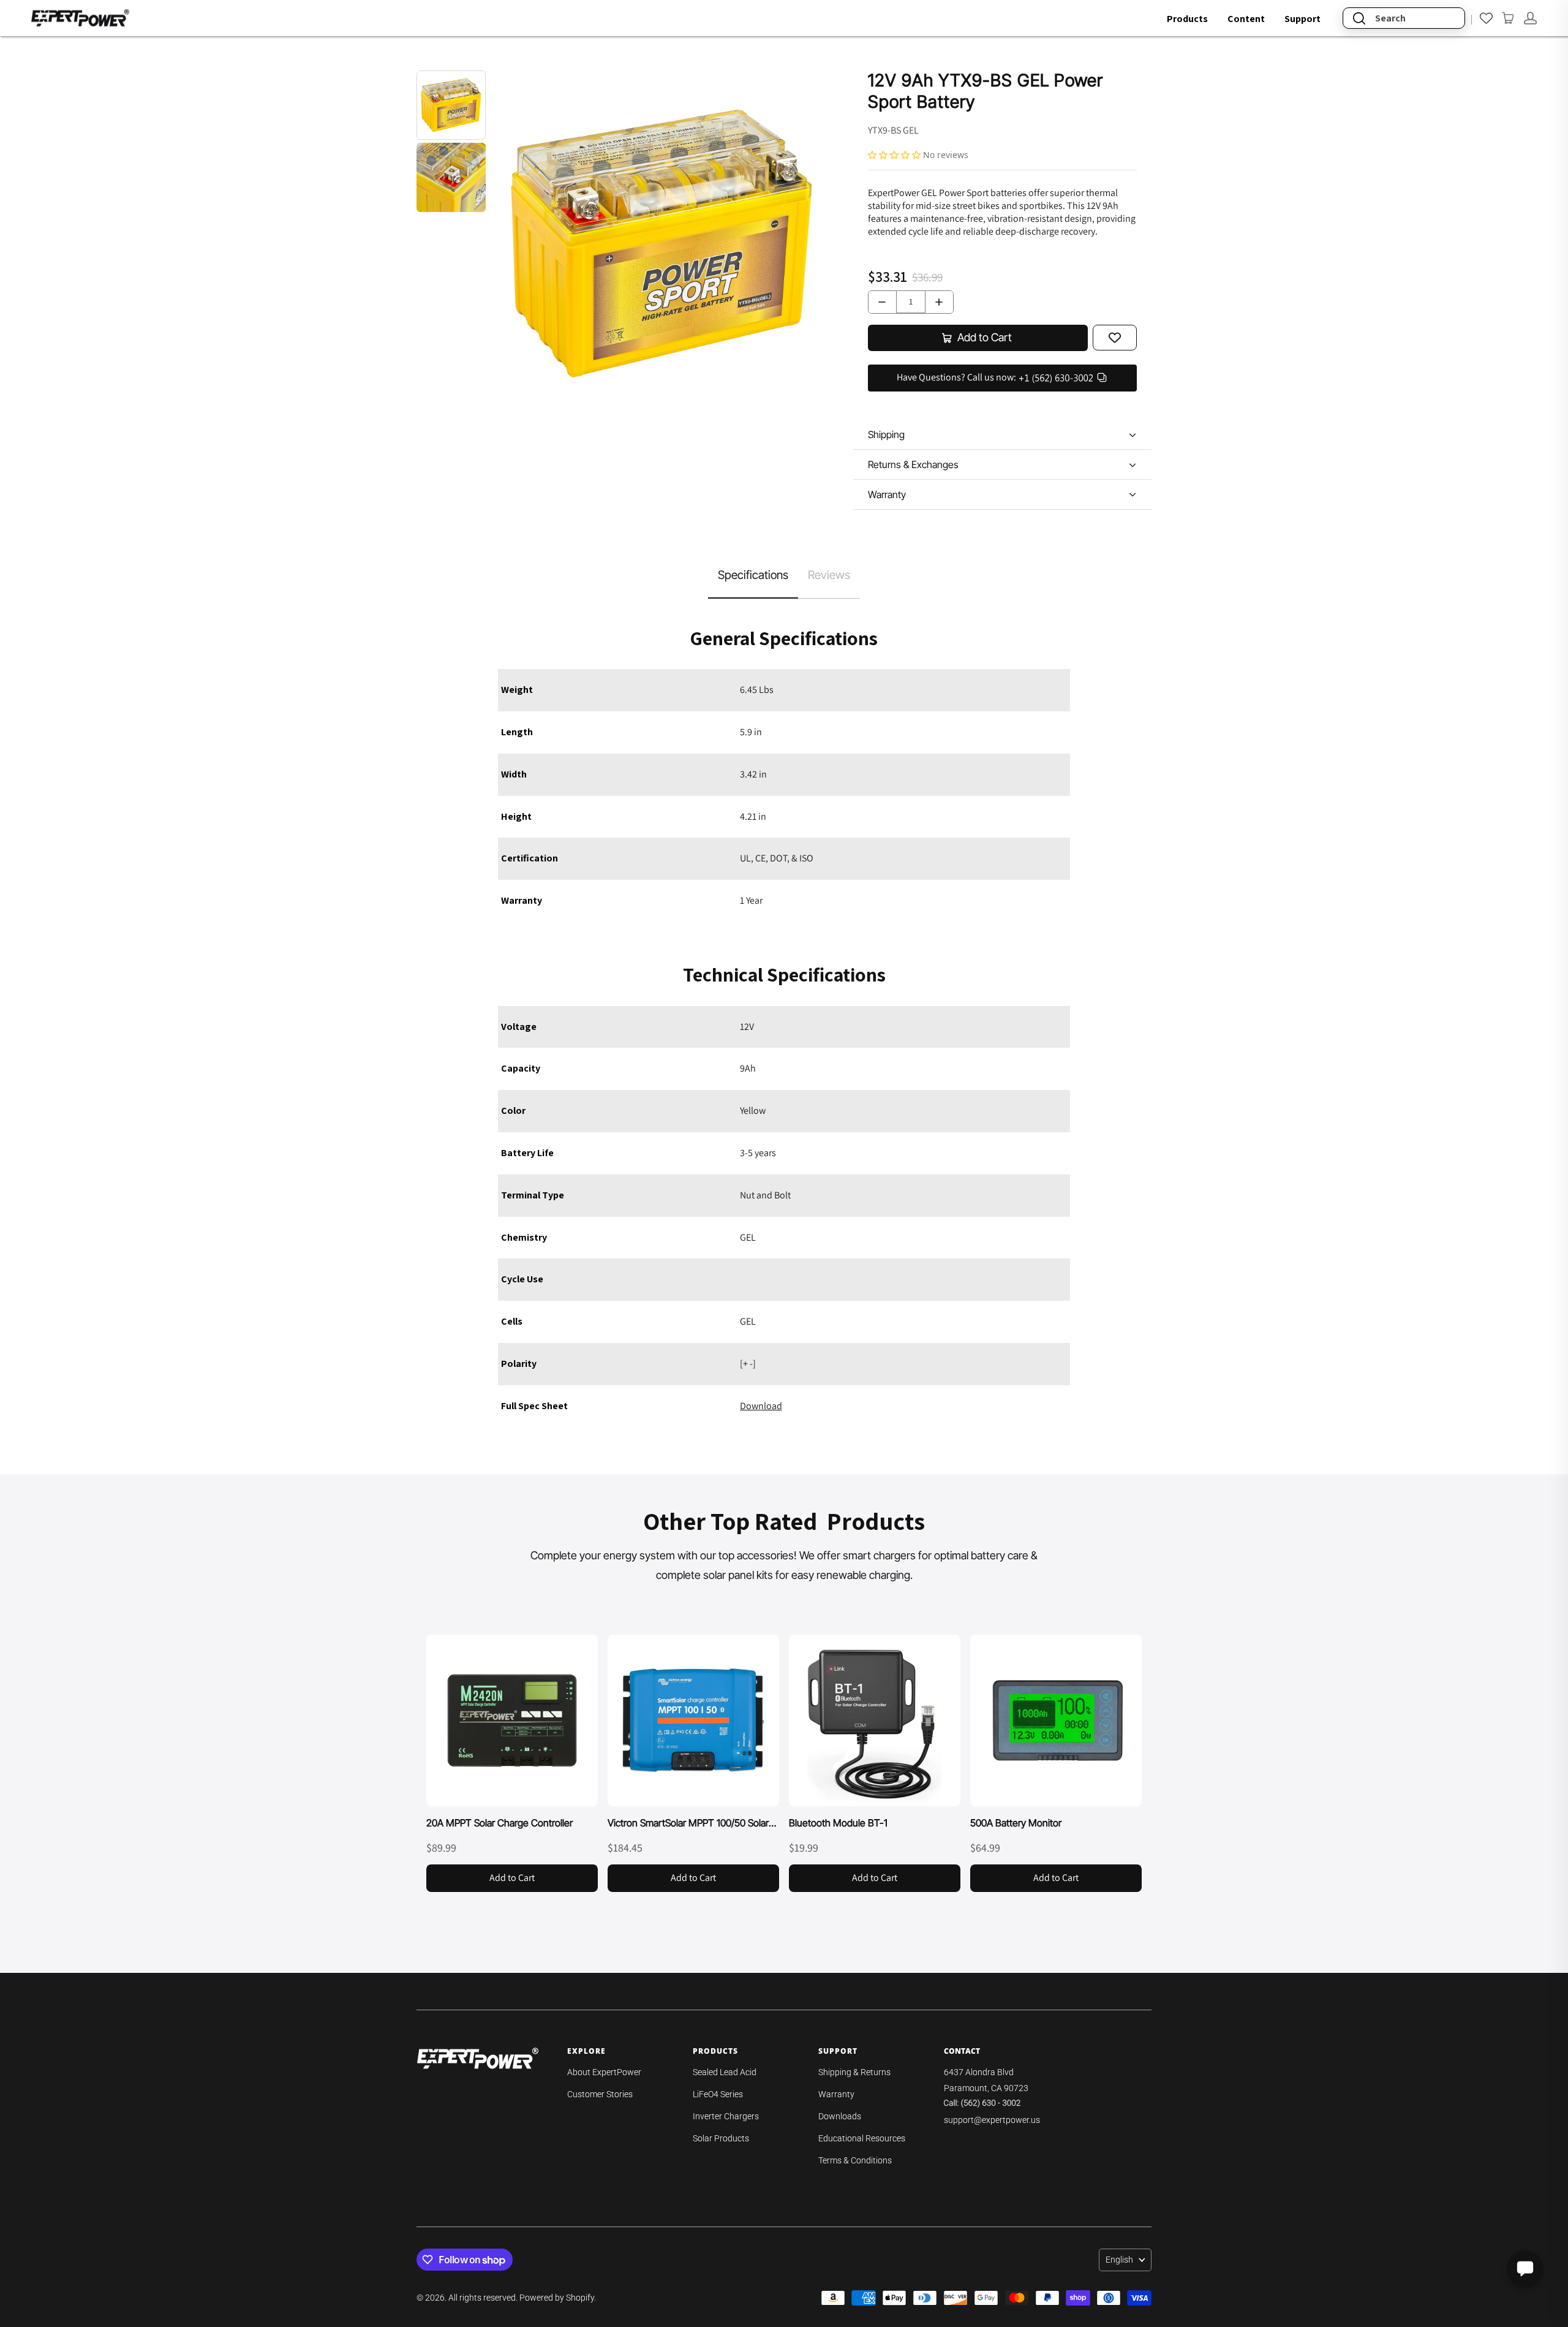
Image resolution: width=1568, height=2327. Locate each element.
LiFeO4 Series (718, 2094)
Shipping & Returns (854, 2072)
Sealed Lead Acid (725, 2072)
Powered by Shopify (557, 2298)
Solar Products (721, 2138)
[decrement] (882, 302)
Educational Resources (862, 2138)
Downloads (840, 2116)
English (1119, 2260)
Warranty (836, 2094)
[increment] (939, 302)
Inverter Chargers (726, 2116)
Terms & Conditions (855, 2160)
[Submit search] (1359, 18)
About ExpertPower (604, 2072)
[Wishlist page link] (1486, 18)
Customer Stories (600, 2094)
